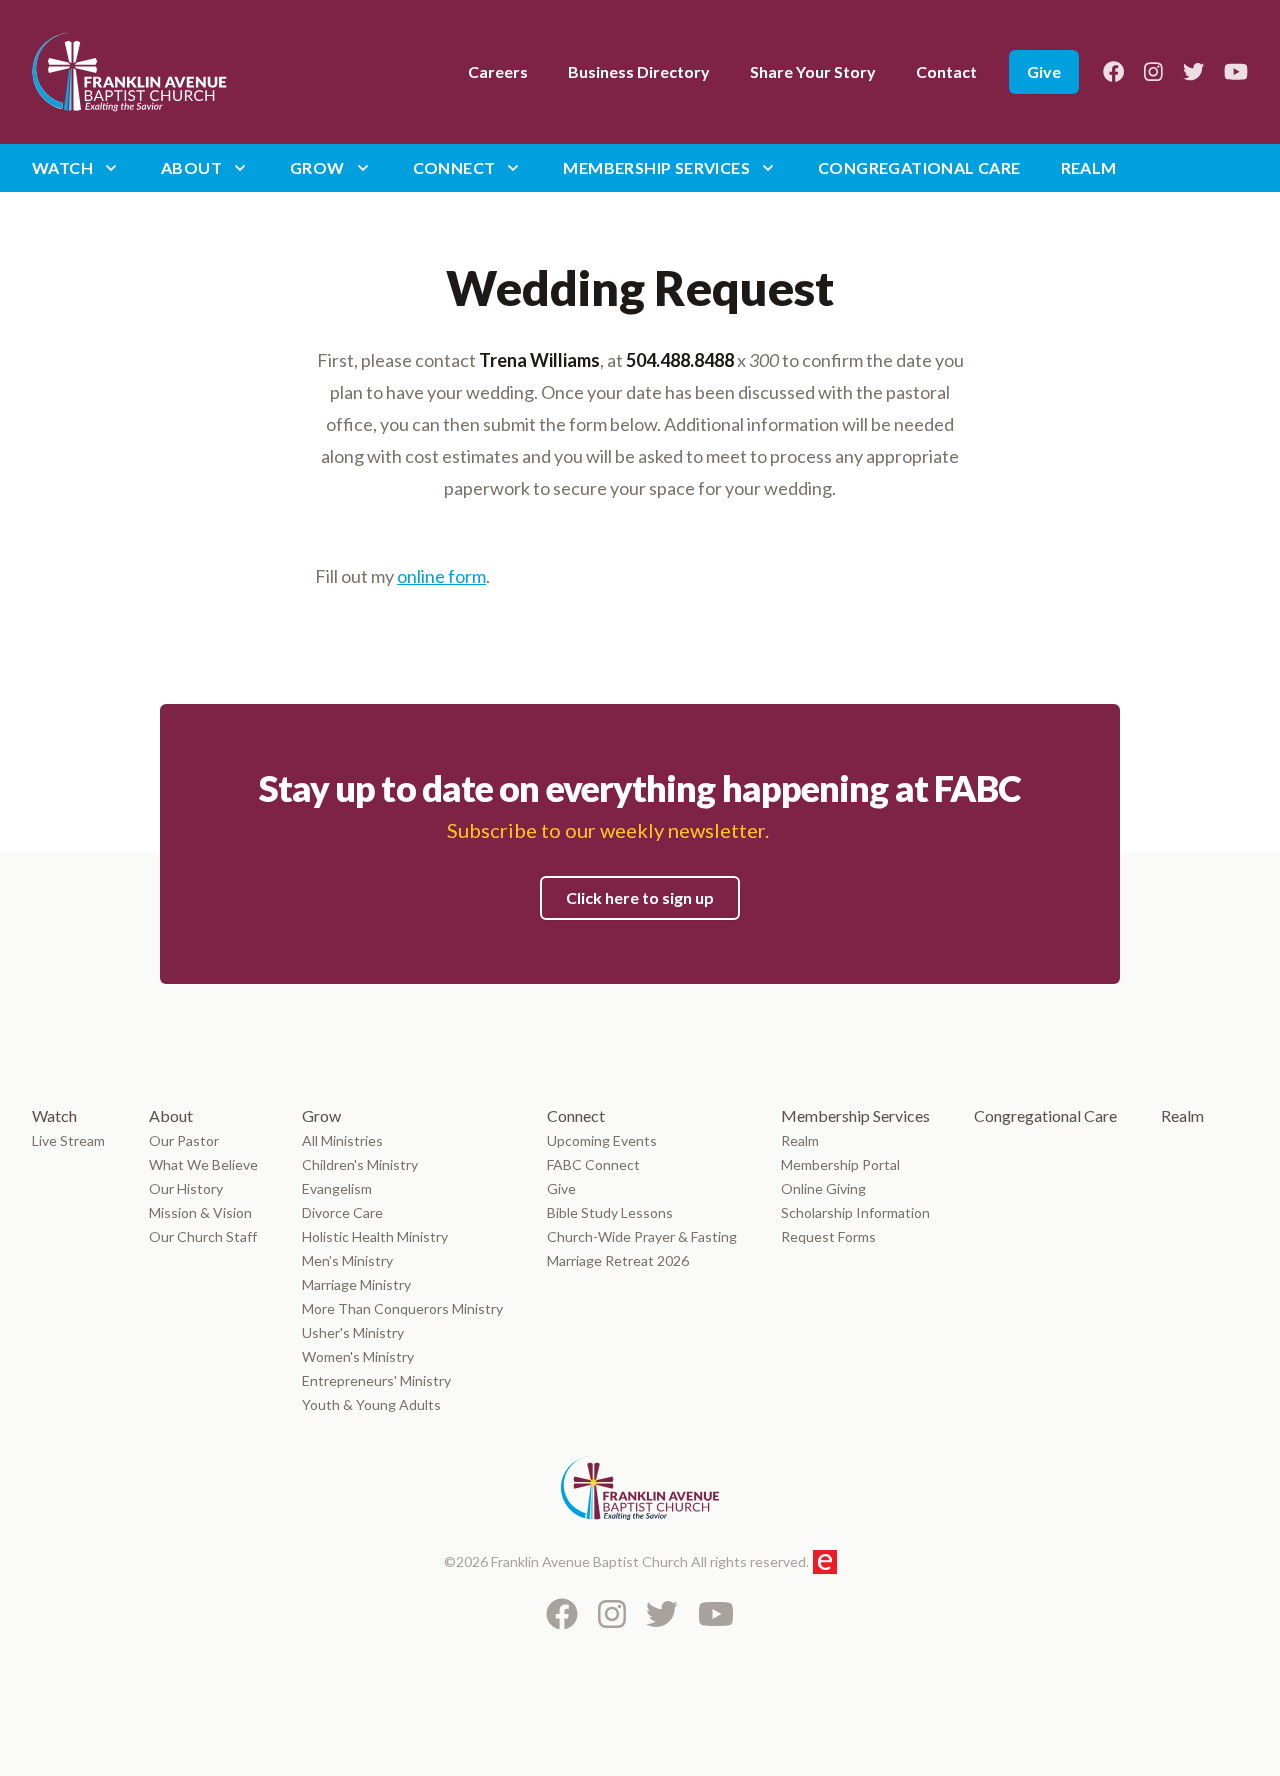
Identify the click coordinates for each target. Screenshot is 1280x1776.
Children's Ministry (360, 1164)
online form (441, 576)
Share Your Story (813, 71)
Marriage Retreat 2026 (618, 1260)
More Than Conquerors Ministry (402, 1308)
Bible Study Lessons (610, 1212)
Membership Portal (840, 1164)
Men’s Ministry (347, 1260)
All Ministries (342, 1140)
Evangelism (338, 1188)
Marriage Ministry (356, 1284)
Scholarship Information (855, 1212)
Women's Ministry (358, 1356)
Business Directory (639, 71)
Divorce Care (342, 1212)
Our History (186, 1188)
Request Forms (828, 1236)
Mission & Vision (200, 1212)
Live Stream (68, 1140)
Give (1044, 71)
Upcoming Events (602, 1140)
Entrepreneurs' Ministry (376, 1380)
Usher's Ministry (353, 1332)
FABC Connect (593, 1164)
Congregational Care (919, 167)
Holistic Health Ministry (375, 1236)
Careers (498, 71)
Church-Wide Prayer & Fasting (642, 1236)
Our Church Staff (203, 1236)
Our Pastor (184, 1140)
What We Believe (203, 1164)
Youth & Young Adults (371, 1404)
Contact (946, 71)
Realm (1089, 167)
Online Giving (823, 1188)
